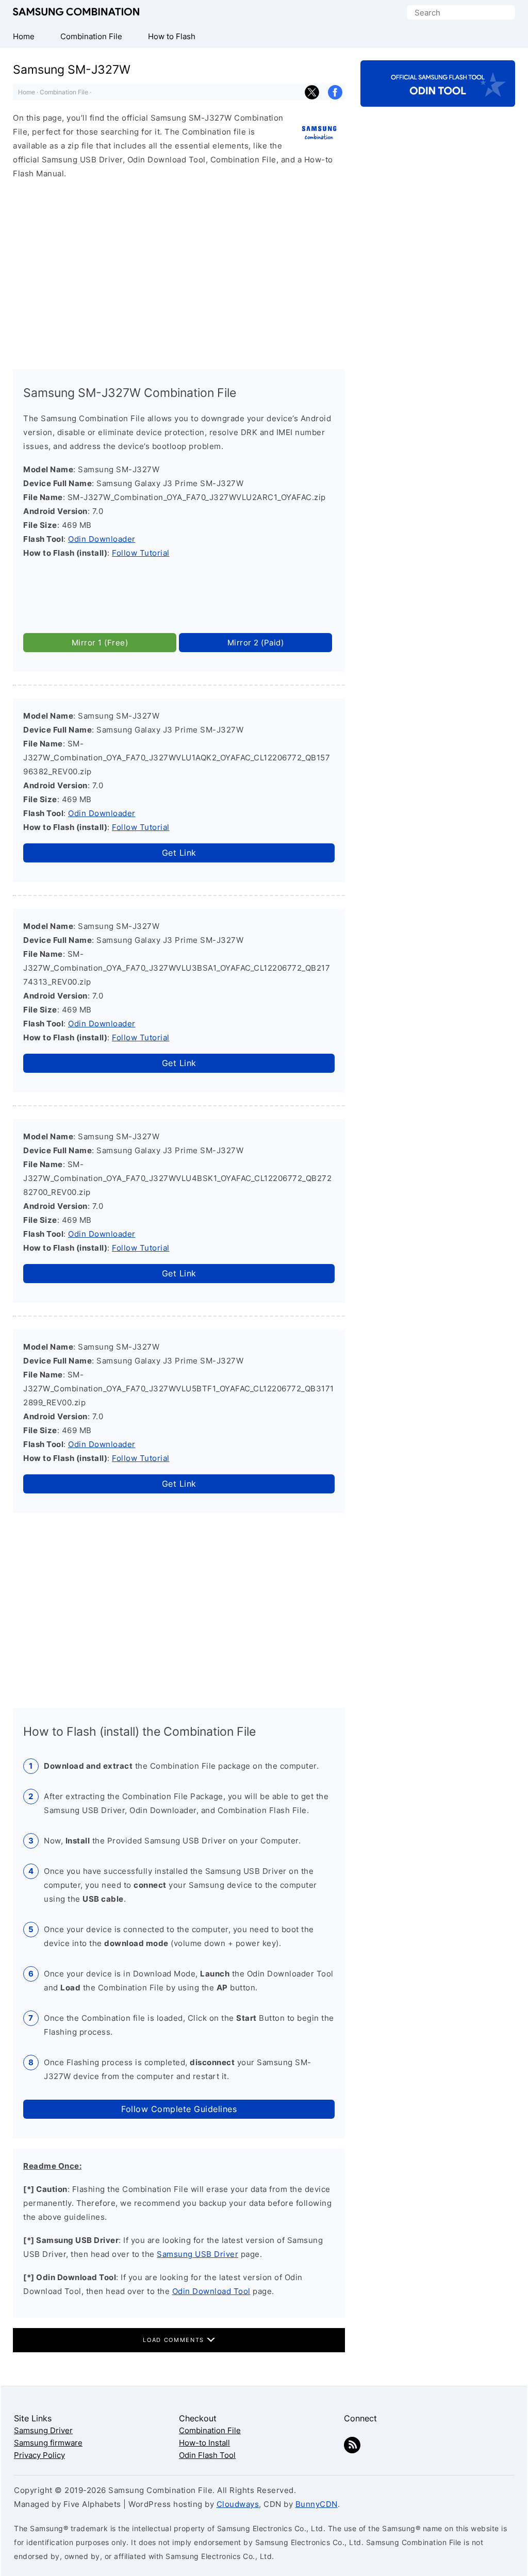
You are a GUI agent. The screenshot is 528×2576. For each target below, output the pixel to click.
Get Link (179, 853)
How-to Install (204, 2443)
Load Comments (175, 2340)
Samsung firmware (48, 2443)
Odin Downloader (102, 539)
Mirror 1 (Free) (100, 643)
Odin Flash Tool (207, 2455)
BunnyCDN (317, 2504)
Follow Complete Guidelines (179, 2109)
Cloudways (238, 2504)
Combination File (64, 92)
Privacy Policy (39, 2455)
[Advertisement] (179, 270)
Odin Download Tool (211, 2291)
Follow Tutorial (141, 553)
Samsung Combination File (76, 12)
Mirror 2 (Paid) (256, 643)
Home (27, 92)
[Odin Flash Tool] (438, 98)
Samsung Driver (43, 2430)
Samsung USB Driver (197, 2254)
